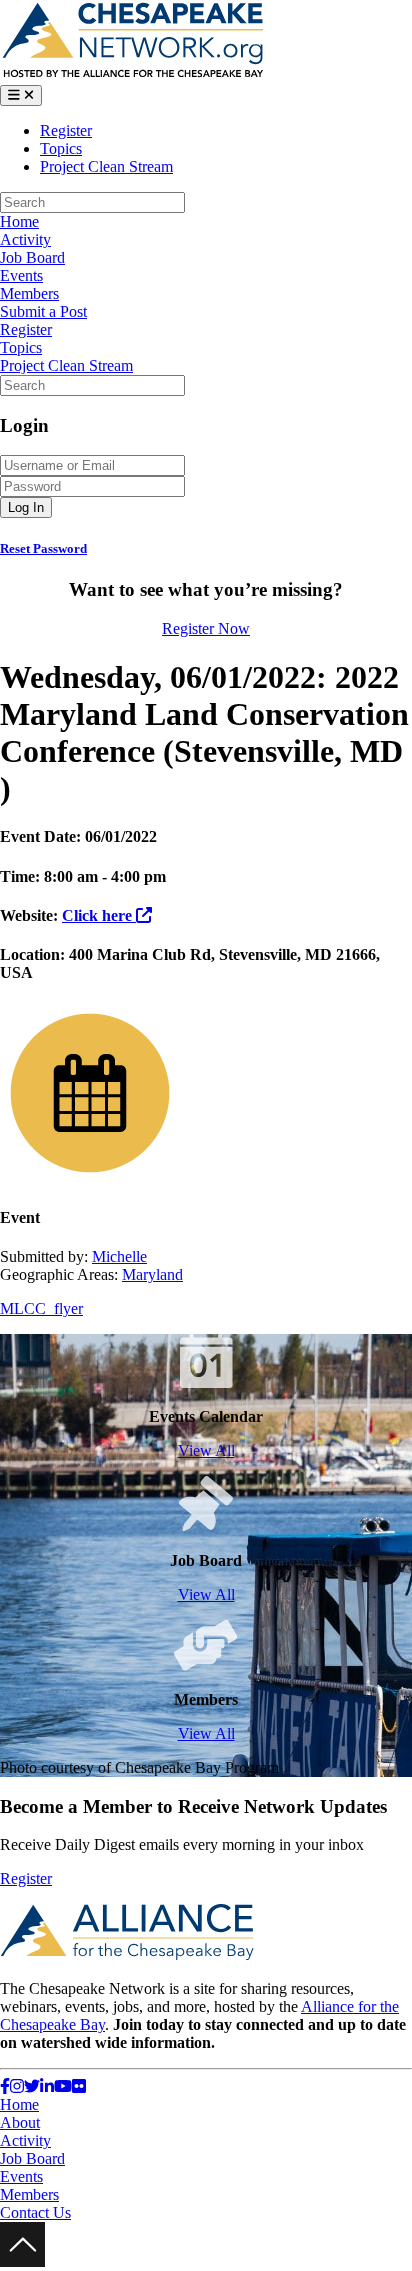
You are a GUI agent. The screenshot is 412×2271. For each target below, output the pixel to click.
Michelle (119, 1256)
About (20, 2122)
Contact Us (35, 2212)
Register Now (206, 628)
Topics (61, 148)
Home (19, 221)
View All (206, 1450)
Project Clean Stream (106, 166)
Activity (25, 239)
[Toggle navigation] (21, 95)
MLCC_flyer (41, 1308)
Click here (99, 915)
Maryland (152, 1274)
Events (21, 275)
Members (29, 293)
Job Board (32, 257)
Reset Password (43, 548)
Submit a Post (43, 311)
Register (66, 130)
